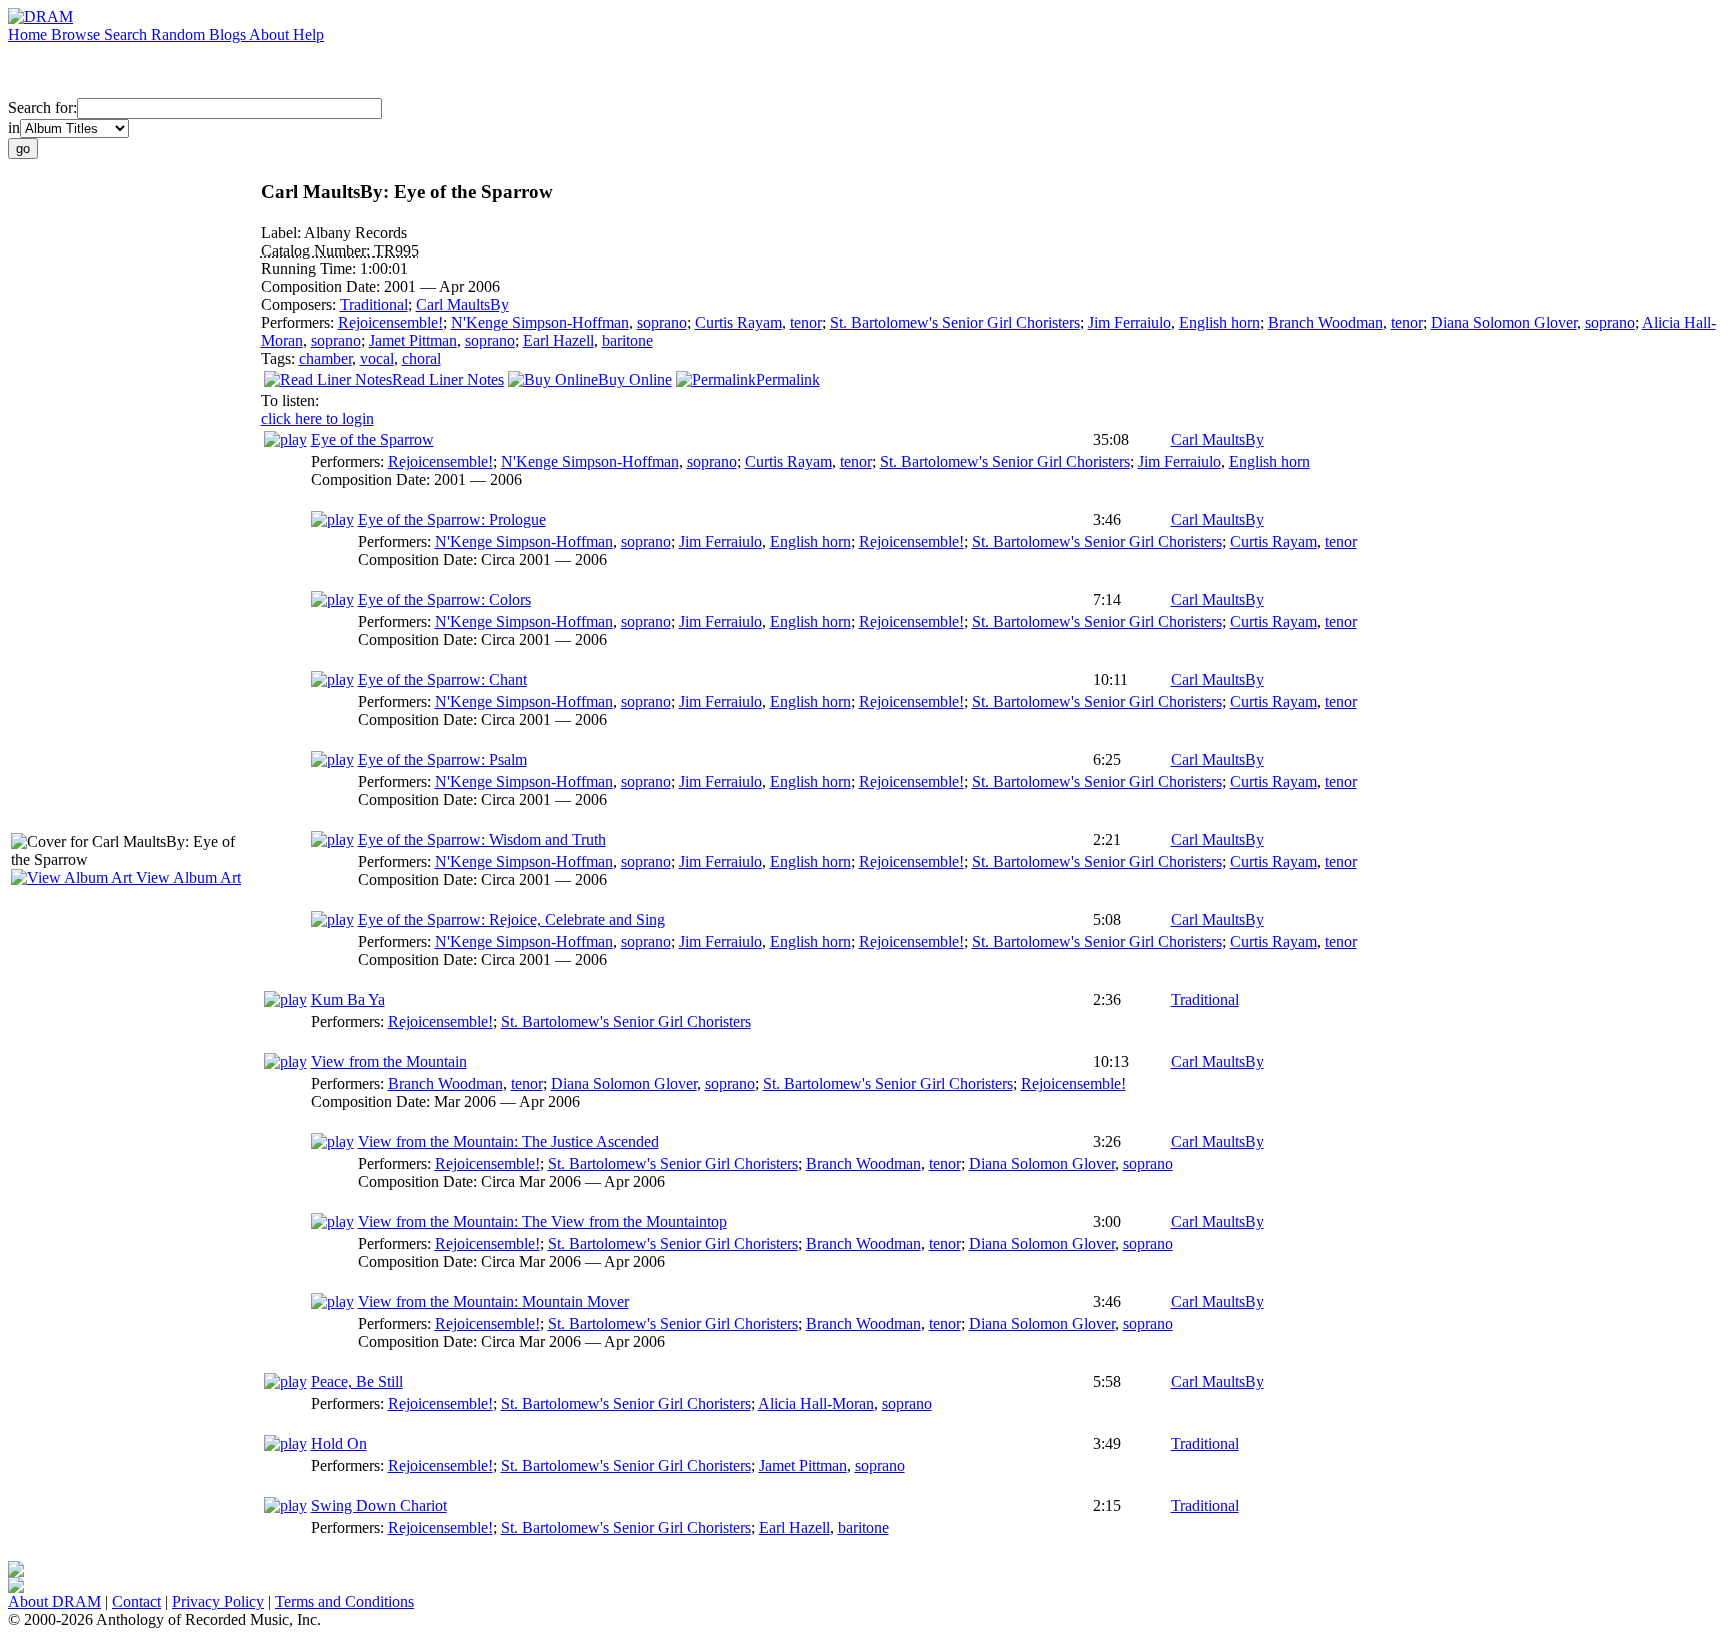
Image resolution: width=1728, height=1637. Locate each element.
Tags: (280, 358)
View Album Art (186, 877)
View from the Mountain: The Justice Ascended (508, 1141)
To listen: (290, 400)
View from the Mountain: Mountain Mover (493, 1301)
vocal (377, 358)
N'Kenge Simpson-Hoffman (540, 322)
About (271, 34)
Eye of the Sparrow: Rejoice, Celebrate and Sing (511, 919)
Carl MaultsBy (462, 304)
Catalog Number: (317, 250)
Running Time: (310, 268)
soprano (662, 322)
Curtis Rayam (738, 322)
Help (308, 34)
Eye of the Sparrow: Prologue (452, 519)
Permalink (788, 379)
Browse (77, 34)
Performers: (299, 322)
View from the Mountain (389, 1061)
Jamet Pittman (413, 340)
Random (180, 34)
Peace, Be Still (357, 1381)
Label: (282, 232)
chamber (325, 358)
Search (127, 34)
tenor (806, 322)
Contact (136, 1601)
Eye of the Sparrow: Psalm (442, 759)
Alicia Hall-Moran (816, 1403)
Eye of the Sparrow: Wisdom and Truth (482, 839)
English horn (1219, 322)
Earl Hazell (558, 340)
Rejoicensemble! (390, 322)
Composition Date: (322, 286)
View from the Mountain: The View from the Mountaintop (542, 1221)
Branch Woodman (1325, 322)
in (14, 127)
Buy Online (635, 379)
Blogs (229, 34)
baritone (627, 340)
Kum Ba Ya (348, 999)
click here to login (317, 418)
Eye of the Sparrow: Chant (442, 679)
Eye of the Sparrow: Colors (444, 599)
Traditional (374, 304)
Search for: (42, 107)
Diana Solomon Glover (1504, 322)
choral (421, 358)
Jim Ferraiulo (1129, 322)
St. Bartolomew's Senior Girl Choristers (955, 322)
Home (29, 34)
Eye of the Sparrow (372, 439)
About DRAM (54, 1601)
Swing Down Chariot (379, 1505)
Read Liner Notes (448, 379)
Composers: (300, 304)
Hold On (339, 1443)
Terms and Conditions (344, 1601)
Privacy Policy (218, 1601)
